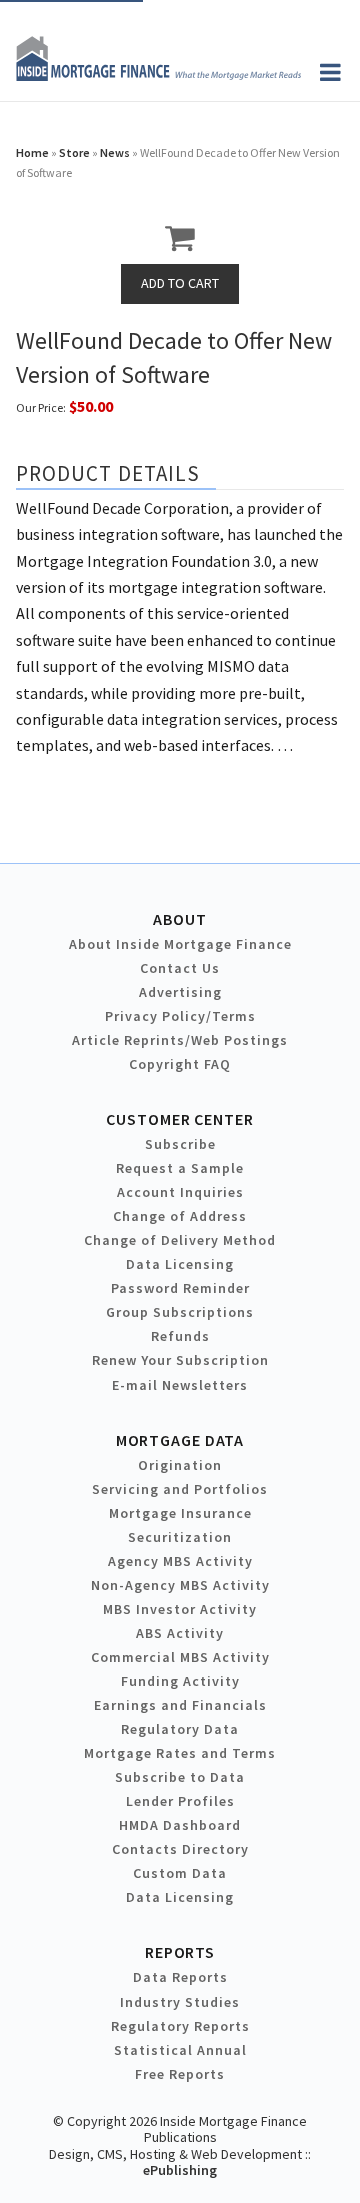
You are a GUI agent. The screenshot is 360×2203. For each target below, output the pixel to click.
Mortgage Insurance (180, 1513)
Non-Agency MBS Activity (180, 1585)
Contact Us (180, 968)
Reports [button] (180, 1952)
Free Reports (180, 2074)
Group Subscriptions (180, 1312)
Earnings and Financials (180, 1705)
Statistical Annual (180, 2050)
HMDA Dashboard (180, 1825)
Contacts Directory (180, 1849)
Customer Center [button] (179, 1119)
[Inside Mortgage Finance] (158, 75)
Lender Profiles (180, 1801)
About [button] (179, 919)
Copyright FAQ (180, 1064)
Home (32, 152)
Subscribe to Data (180, 1777)
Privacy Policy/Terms (180, 1016)
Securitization (180, 1537)
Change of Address (180, 1216)
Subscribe (180, 1144)
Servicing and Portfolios (180, 1489)
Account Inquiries (180, 1192)
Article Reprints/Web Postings (180, 1040)
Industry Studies (180, 2002)
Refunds (180, 1336)
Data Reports (180, 1977)
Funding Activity (180, 1681)
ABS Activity (180, 1633)
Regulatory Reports (180, 2026)
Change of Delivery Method (180, 1240)
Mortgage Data (180, 1440)
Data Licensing (180, 1264)
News (115, 152)
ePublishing (180, 2170)
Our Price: (41, 407)
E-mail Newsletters (180, 1385)
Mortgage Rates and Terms (180, 1753)
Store (74, 152)
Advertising (180, 992)
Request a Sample (180, 1168)
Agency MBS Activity (180, 1561)
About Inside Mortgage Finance (180, 944)
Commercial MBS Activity (180, 1657)
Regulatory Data (180, 1729)
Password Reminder (180, 1288)
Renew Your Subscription (180, 1360)
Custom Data (180, 1873)
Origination (180, 1465)
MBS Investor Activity (180, 1609)
